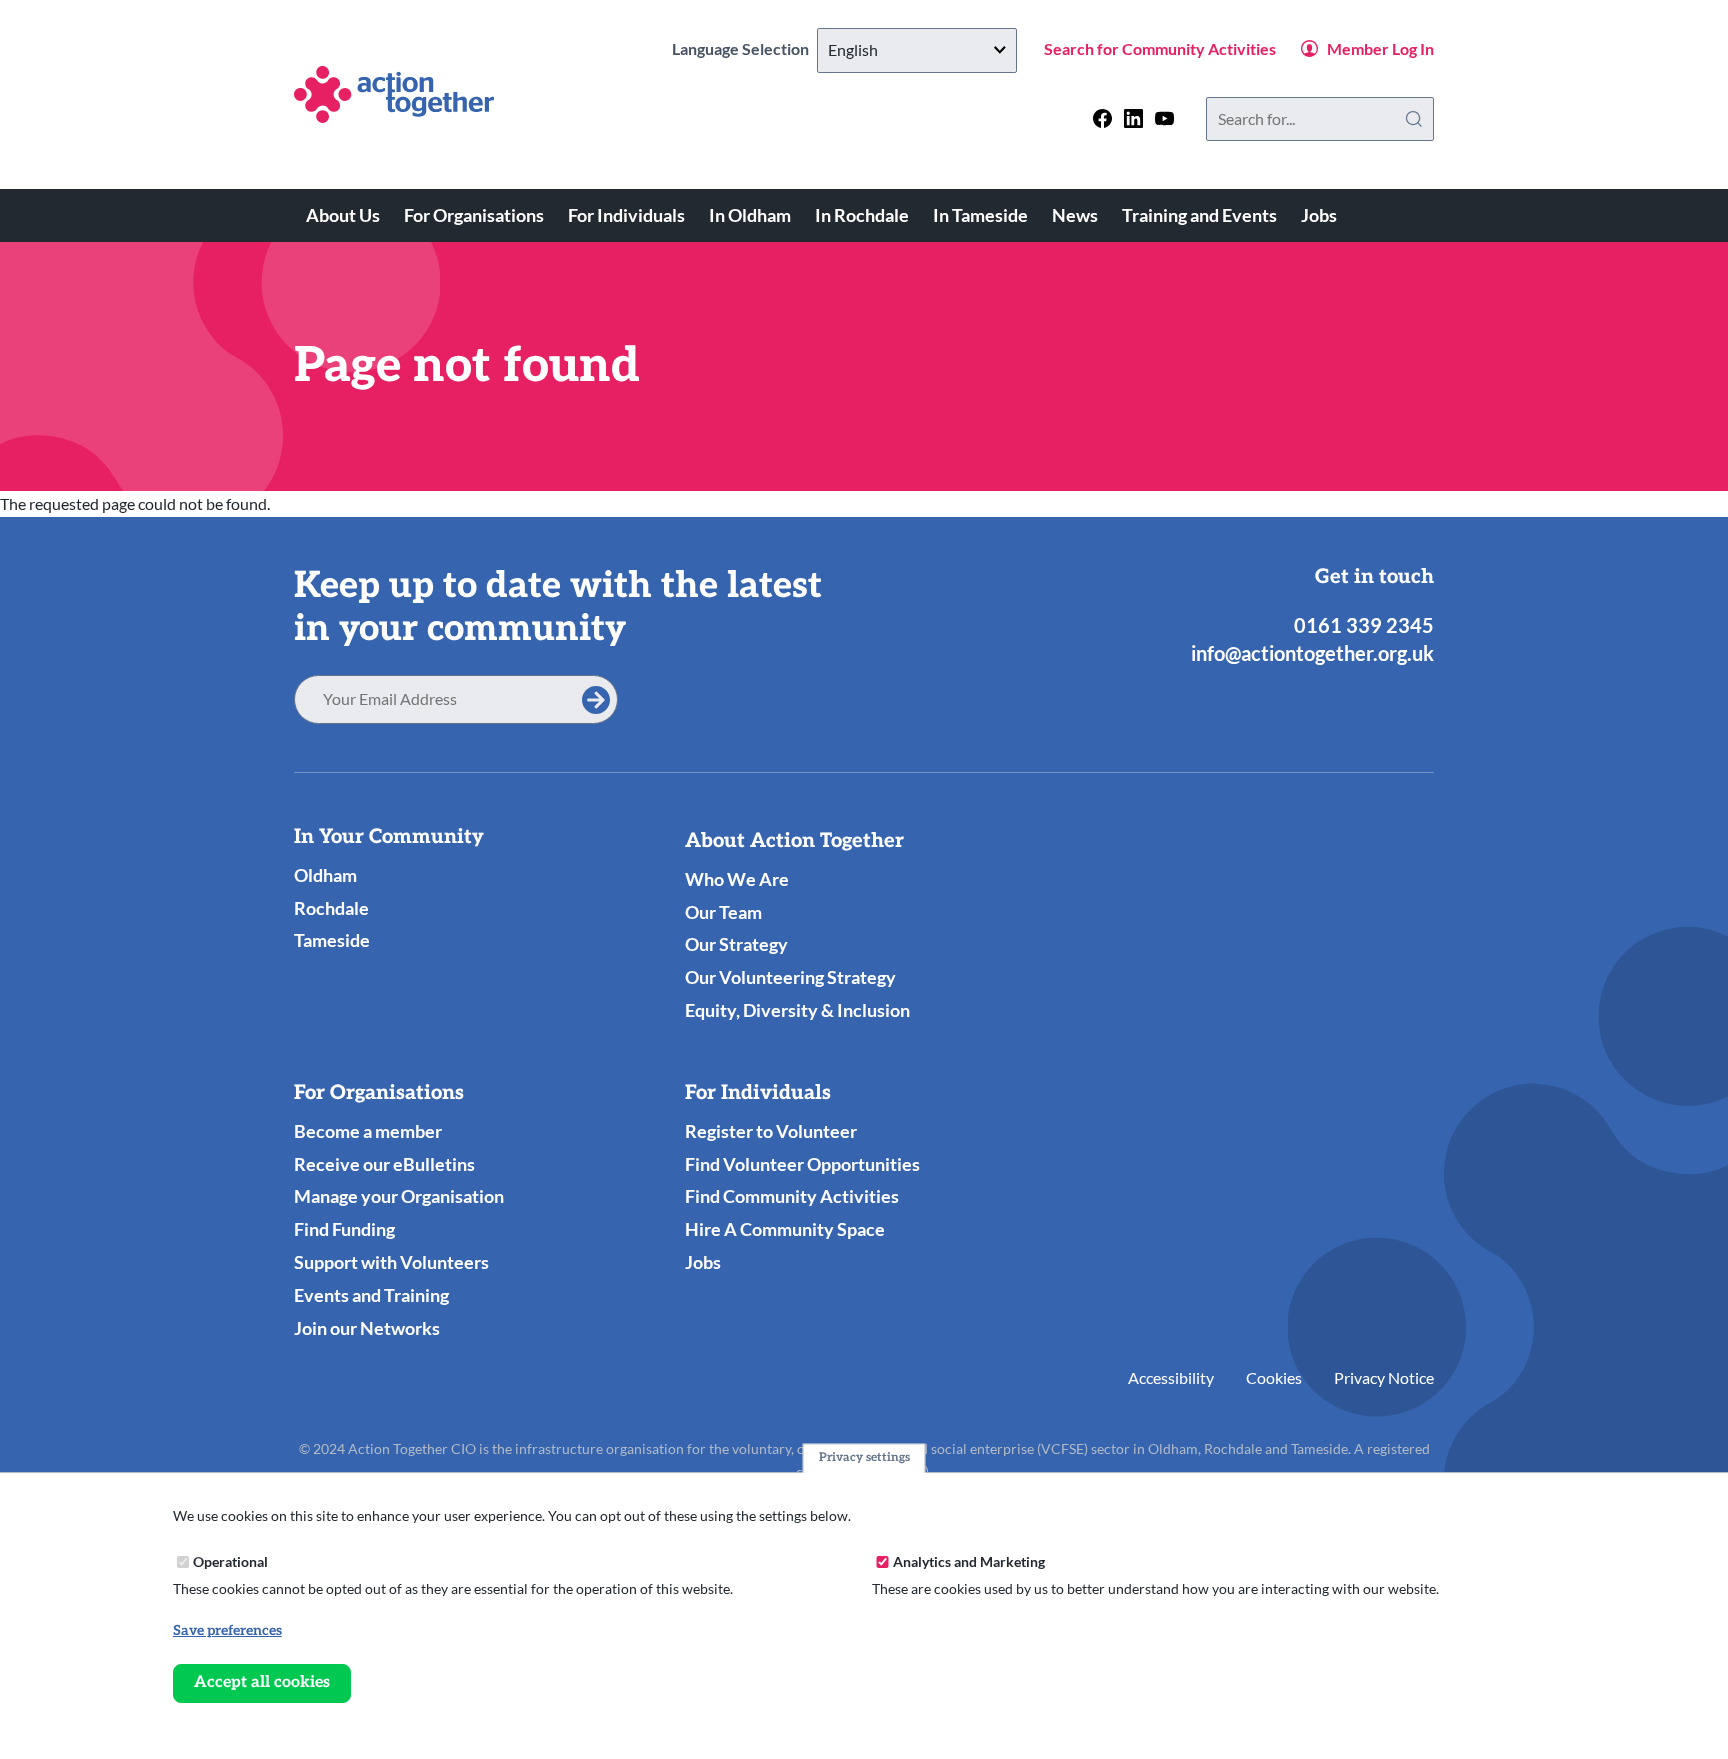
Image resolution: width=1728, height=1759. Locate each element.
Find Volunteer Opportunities (802, 1164)
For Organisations (474, 215)
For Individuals (626, 215)
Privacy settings (864, 1457)
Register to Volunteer (771, 1131)
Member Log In (1380, 48)
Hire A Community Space (785, 1229)
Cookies (1274, 1377)
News (1075, 215)
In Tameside (980, 215)
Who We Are (737, 879)
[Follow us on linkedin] (1133, 118)
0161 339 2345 (1364, 625)
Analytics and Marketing (969, 1561)
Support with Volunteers (391, 1262)
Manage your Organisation (399, 1196)
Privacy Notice (1384, 1377)
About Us (343, 215)
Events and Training (371, 1295)
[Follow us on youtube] (1164, 118)
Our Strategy (736, 944)
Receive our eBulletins (384, 1164)
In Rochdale (862, 215)
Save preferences (227, 1630)
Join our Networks (367, 1328)
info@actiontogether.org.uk (1312, 653)
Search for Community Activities (1160, 48)
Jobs (1319, 215)
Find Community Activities (792, 1196)
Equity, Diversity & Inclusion (797, 1010)
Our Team (723, 912)
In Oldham (750, 215)
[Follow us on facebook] (1102, 118)
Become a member (368, 1131)
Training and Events (1199, 215)
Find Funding (344, 1229)
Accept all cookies (262, 1682)
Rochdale (331, 908)
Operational (230, 1561)
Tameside (332, 940)
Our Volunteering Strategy (790, 977)
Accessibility (1171, 1377)
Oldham (325, 875)
